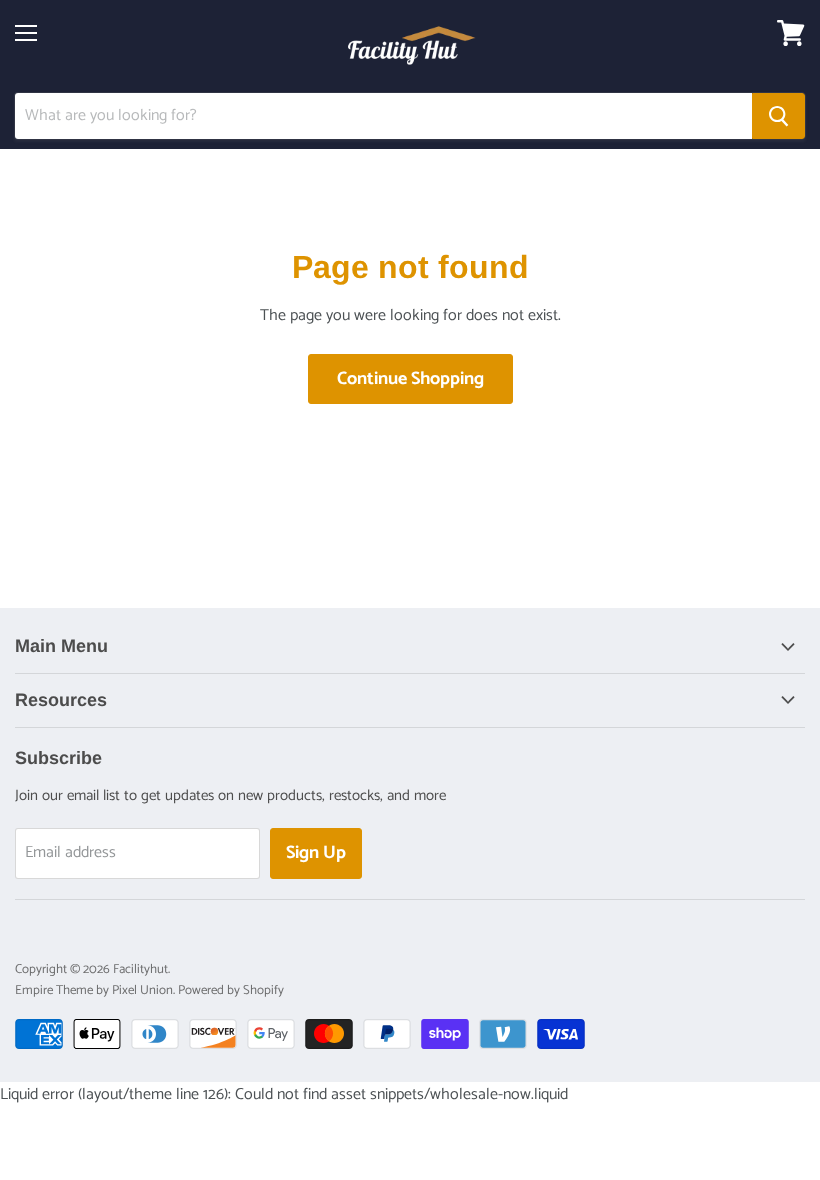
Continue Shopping (410, 379)
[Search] (778, 116)
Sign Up (316, 853)
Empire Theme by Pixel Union (94, 990)
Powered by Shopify (231, 990)
